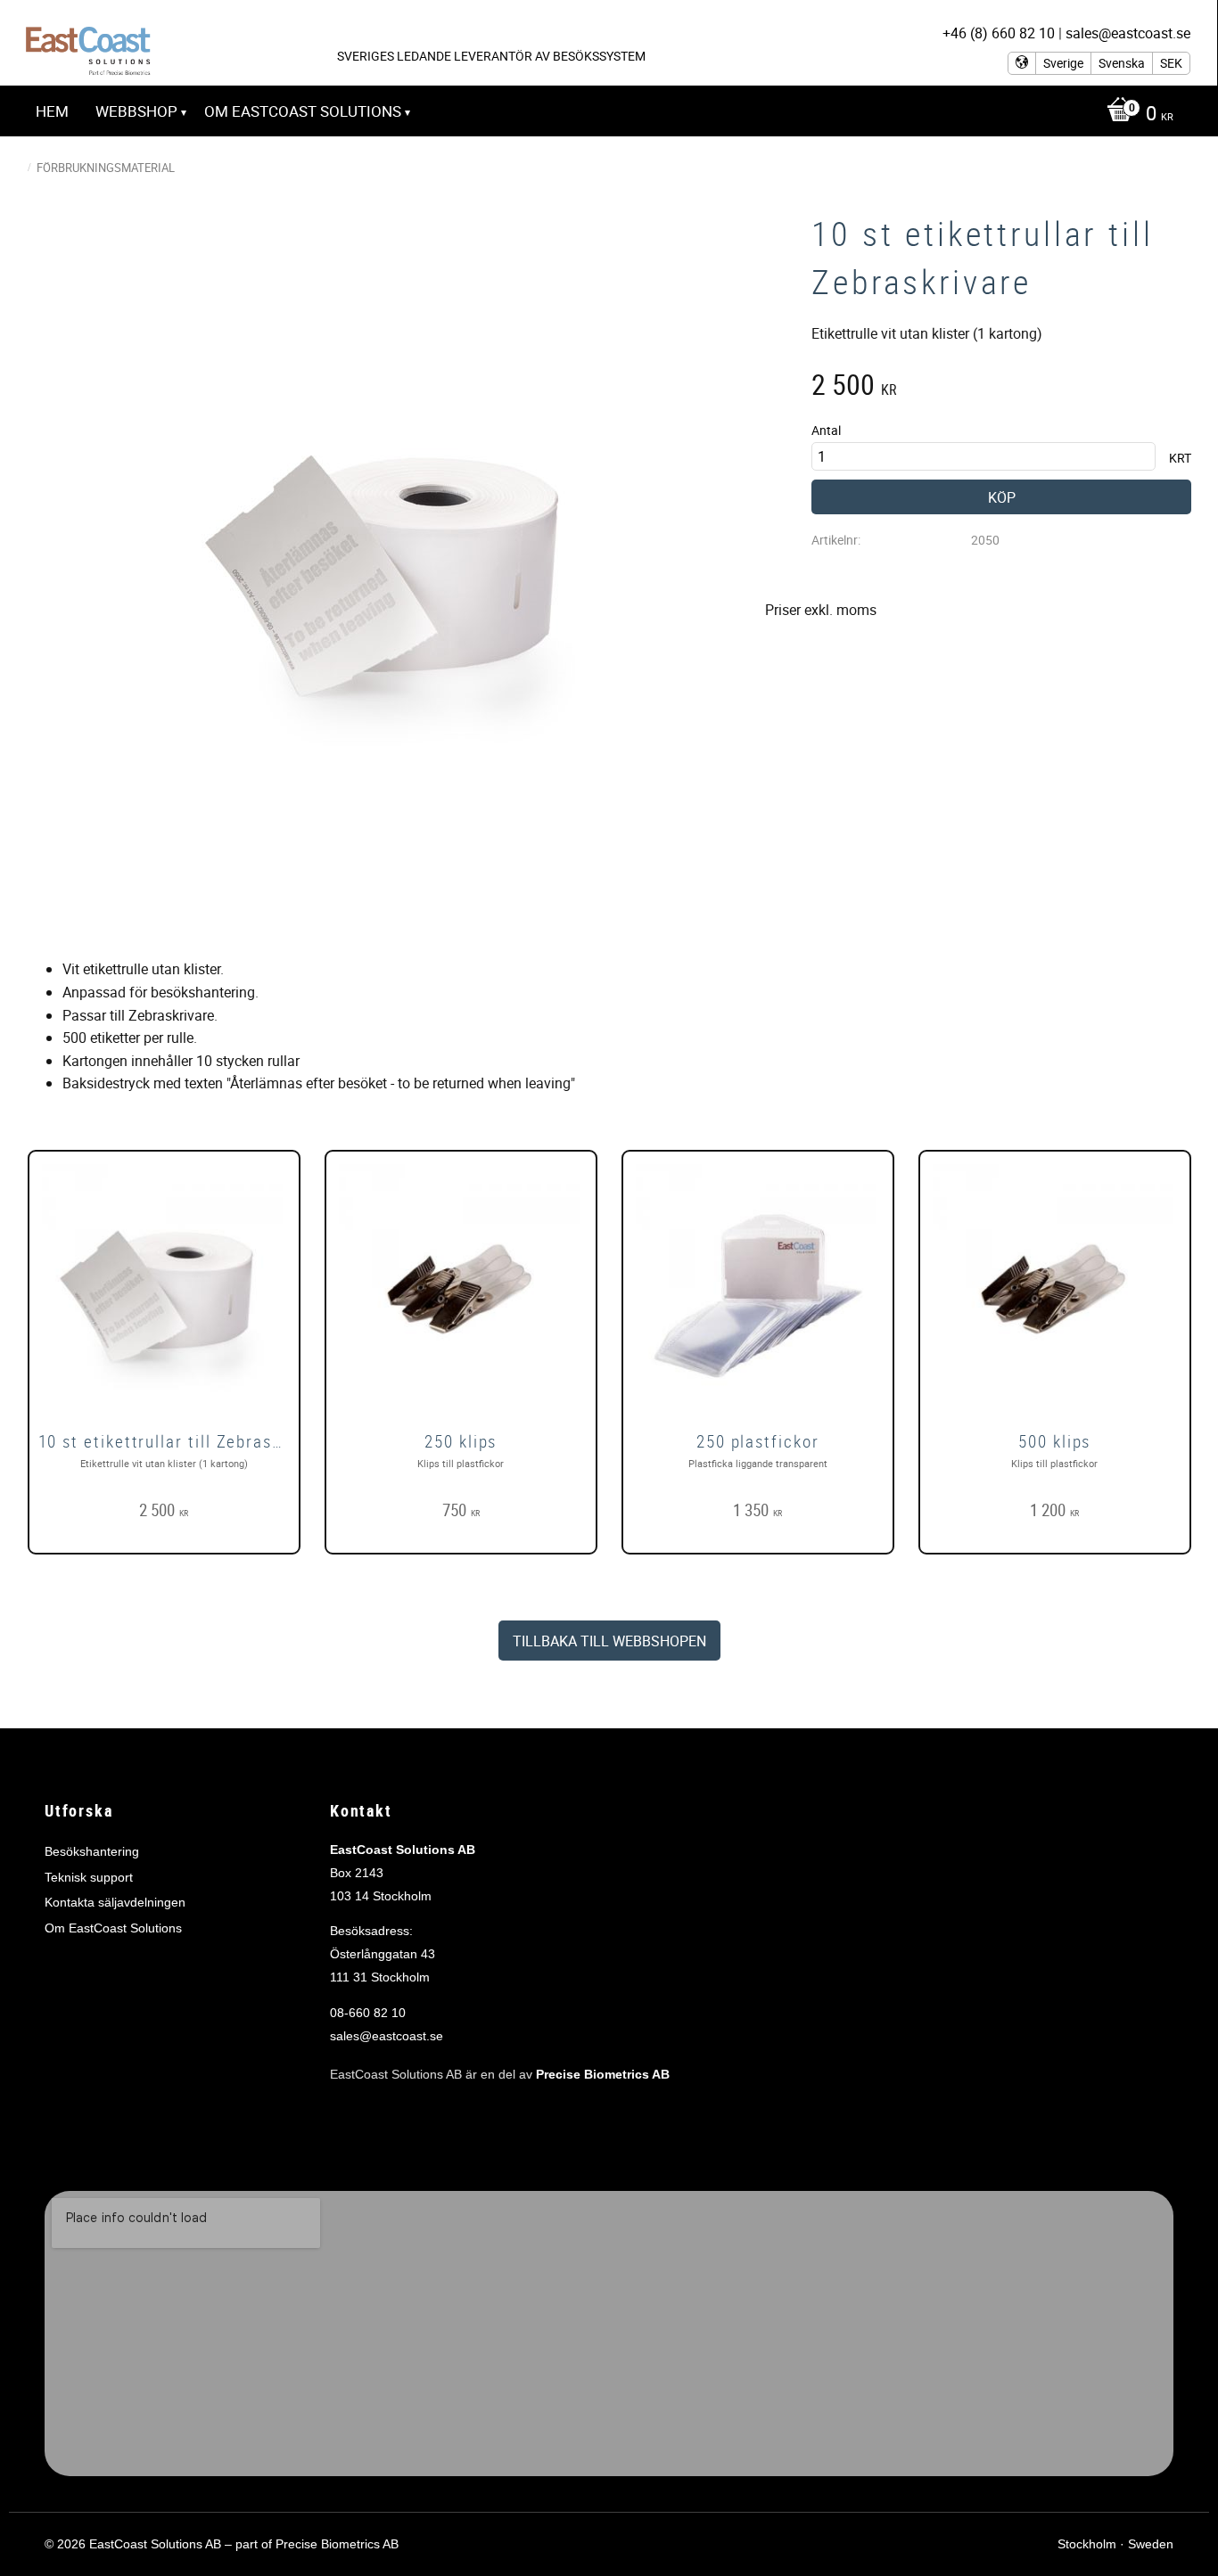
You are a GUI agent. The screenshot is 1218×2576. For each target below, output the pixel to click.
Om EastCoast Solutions (113, 1928)
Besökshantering (92, 1851)
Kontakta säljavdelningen (115, 1902)
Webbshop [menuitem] (136, 111)
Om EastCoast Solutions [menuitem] (303, 111)
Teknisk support (89, 1877)
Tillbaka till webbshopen (609, 1641)
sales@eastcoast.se (387, 2036)
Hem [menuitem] (52, 111)
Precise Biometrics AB (603, 2074)
